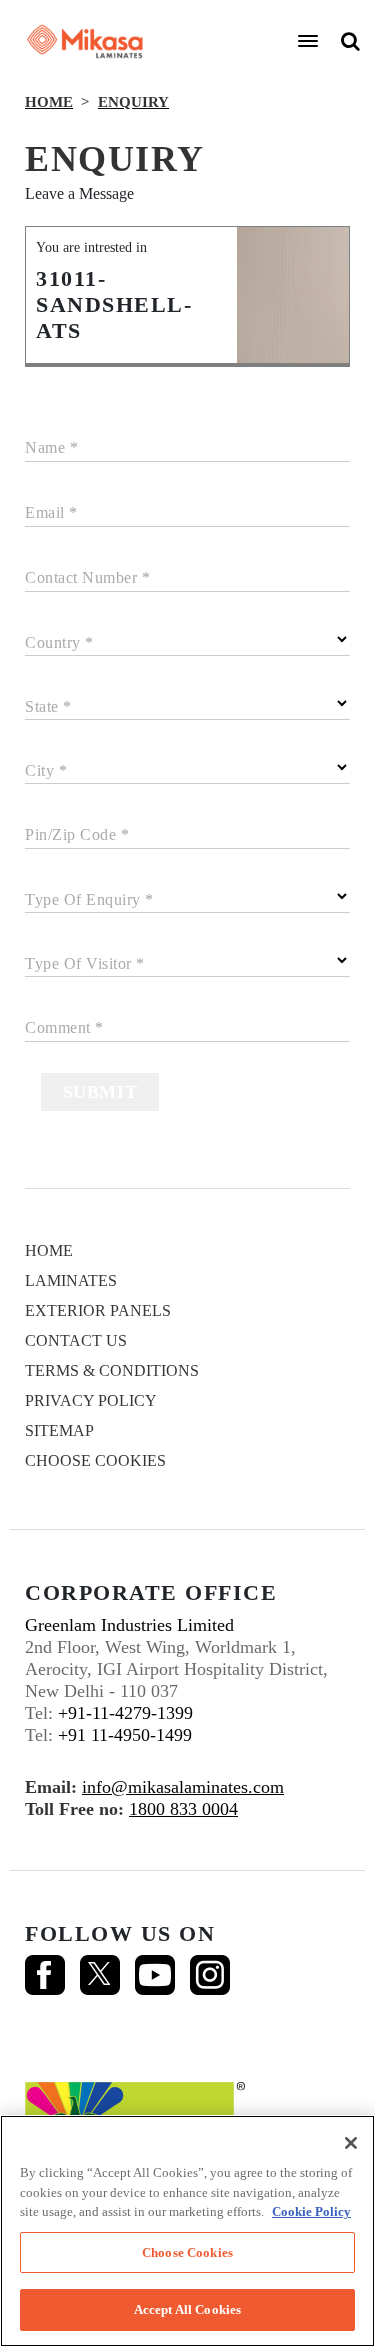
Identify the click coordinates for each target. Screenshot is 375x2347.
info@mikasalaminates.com (183, 1787)
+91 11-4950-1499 (125, 1735)
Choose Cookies (95, 1460)
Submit (100, 1092)
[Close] (351, 2143)
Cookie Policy (311, 2211)
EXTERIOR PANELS (98, 1310)
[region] (187, 2231)
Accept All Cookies (187, 2309)
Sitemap (59, 1430)
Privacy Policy (91, 1400)
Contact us (76, 1340)
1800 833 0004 (183, 1809)
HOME (49, 102)
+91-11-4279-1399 (125, 1713)
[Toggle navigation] (308, 41)
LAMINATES (71, 1280)
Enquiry (133, 102)
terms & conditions (112, 1370)
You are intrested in (91, 247)
